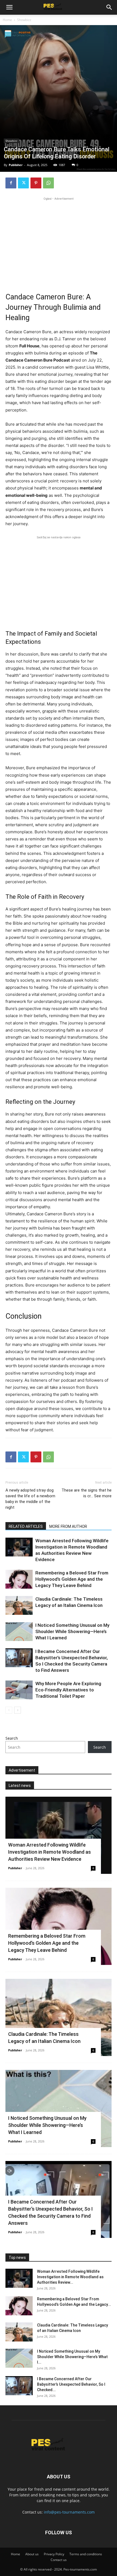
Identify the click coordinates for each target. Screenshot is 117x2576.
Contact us (59, 2560)
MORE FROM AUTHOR (68, 1526)
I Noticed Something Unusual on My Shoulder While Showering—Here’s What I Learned (72, 1631)
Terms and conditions (86, 2554)
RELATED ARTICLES (26, 1526)
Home (7, 20)
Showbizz (24, 20)
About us (32, 2554)
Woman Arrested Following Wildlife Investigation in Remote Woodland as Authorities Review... (70, 2277)
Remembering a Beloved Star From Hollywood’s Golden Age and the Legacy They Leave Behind (72, 1579)
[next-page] (18, 1710)
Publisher (16, 165)
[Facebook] (11, 183)
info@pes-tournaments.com (69, 2512)
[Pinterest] (36, 183)
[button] (9, 7)
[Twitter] (23, 183)
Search (12, 1738)
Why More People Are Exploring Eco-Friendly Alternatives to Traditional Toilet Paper (68, 1690)
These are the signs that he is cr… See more (87, 1493)
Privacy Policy (54, 2554)
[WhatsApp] (48, 183)
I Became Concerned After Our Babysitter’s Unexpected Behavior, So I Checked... (71, 2384)
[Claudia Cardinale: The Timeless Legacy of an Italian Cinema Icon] (19, 1605)
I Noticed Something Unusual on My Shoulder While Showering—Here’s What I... (72, 2357)
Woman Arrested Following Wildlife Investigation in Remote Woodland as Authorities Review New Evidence (50, 1852)
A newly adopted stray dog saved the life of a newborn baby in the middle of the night (30, 1499)
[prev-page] (9, 1710)
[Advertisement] (59, 240)
